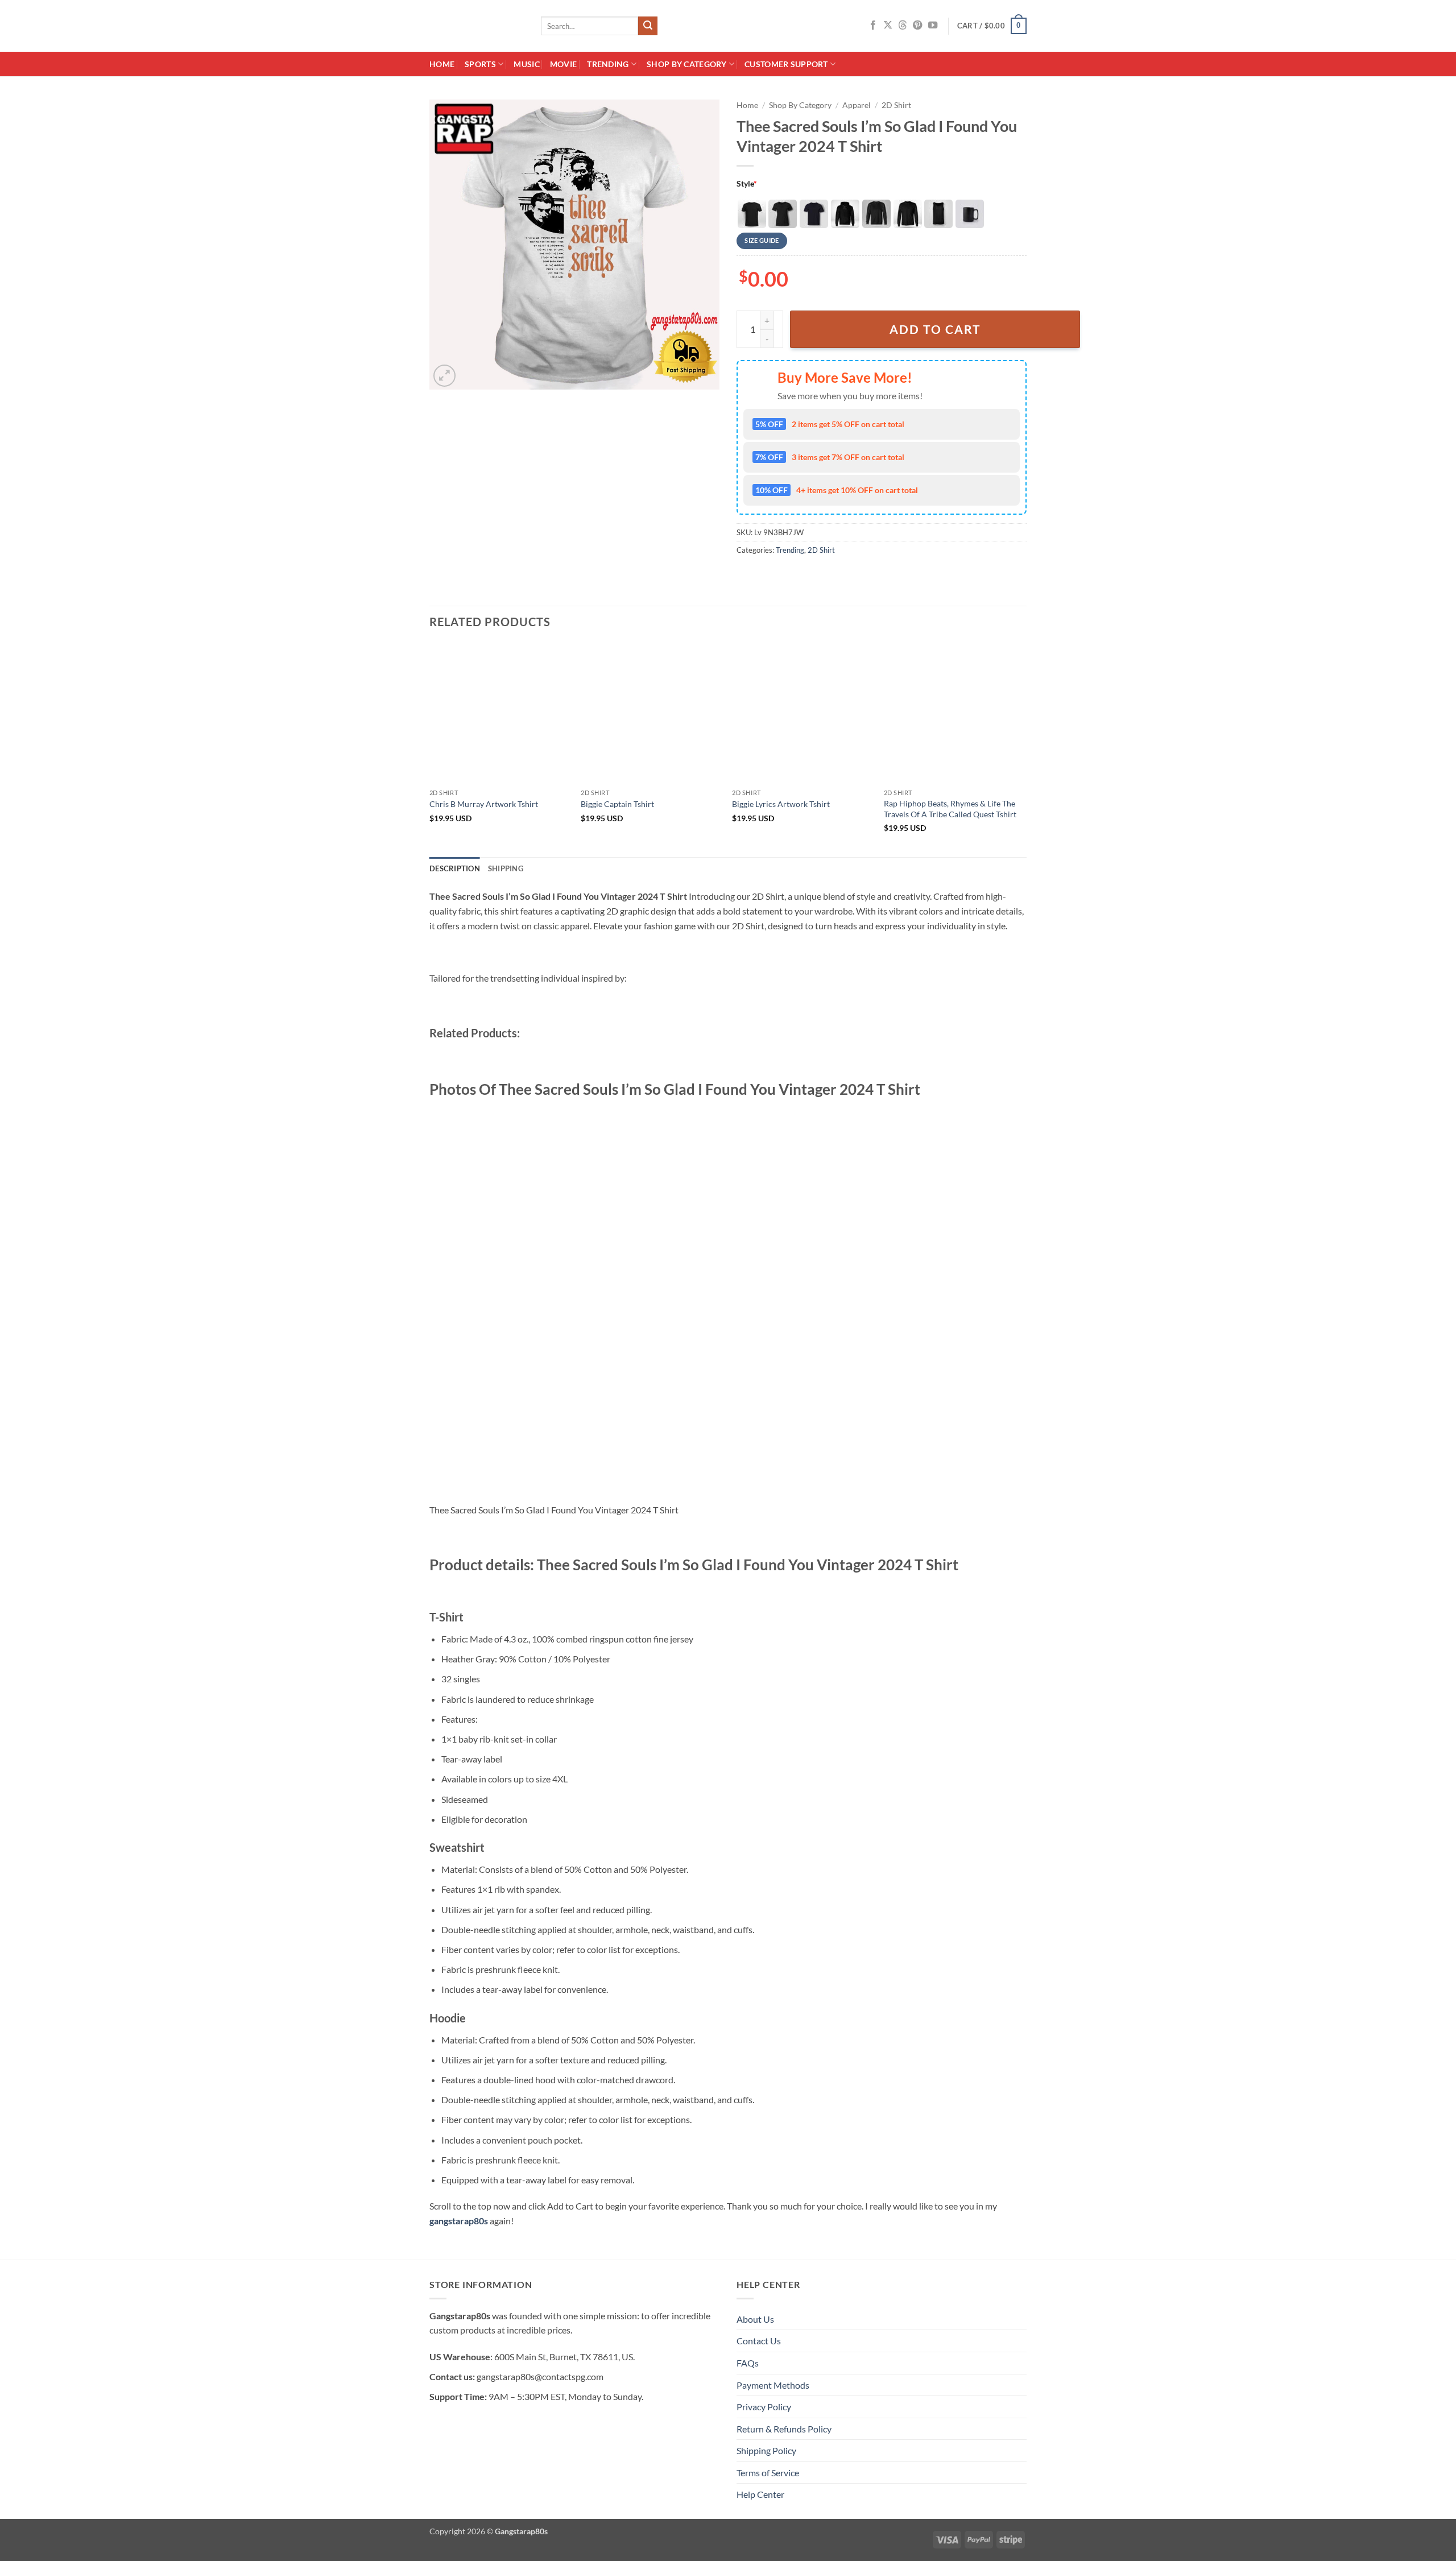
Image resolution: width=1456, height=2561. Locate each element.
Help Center (760, 2494)
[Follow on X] (888, 26)
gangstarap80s (459, 2221)
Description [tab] (455, 868)
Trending (608, 64)
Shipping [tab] (506, 868)
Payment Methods (773, 2385)
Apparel (857, 105)
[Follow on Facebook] (873, 26)
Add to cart (935, 329)
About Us (755, 2319)
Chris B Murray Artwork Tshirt (484, 804)
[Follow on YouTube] (933, 26)
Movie (563, 64)
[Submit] (648, 26)
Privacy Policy (764, 2407)
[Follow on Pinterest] (917, 26)
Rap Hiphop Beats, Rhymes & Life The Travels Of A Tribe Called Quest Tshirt (950, 809)
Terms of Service (768, 2473)
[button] (992, 26)
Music (526, 64)
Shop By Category (687, 64)
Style (747, 183)
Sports (480, 64)
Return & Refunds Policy (784, 2429)
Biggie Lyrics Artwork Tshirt (781, 804)
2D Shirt (896, 105)
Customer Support (786, 64)
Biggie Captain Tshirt (617, 804)
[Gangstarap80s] (477, 26)
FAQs (748, 2363)
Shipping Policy (766, 2450)
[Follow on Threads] (903, 26)
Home (442, 64)
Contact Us (759, 2341)
